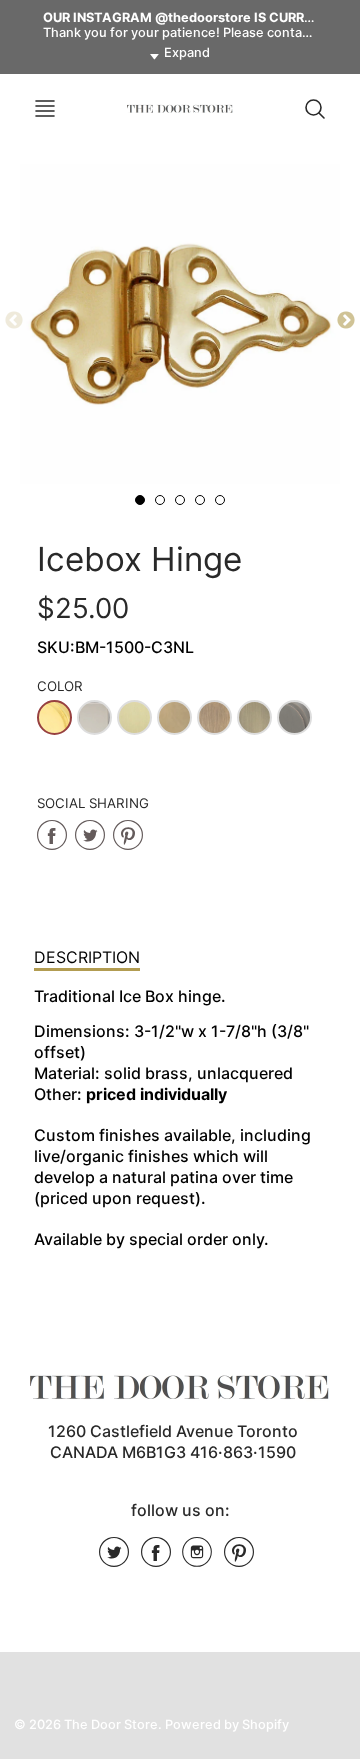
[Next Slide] (346, 321)
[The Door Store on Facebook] (156, 1559)
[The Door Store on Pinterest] (239, 1559)
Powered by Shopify (227, 1724)
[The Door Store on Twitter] (114, 1559)
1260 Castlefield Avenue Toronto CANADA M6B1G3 (173, 1441)
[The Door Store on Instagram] (197, 1559)
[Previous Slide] (14, 321)
